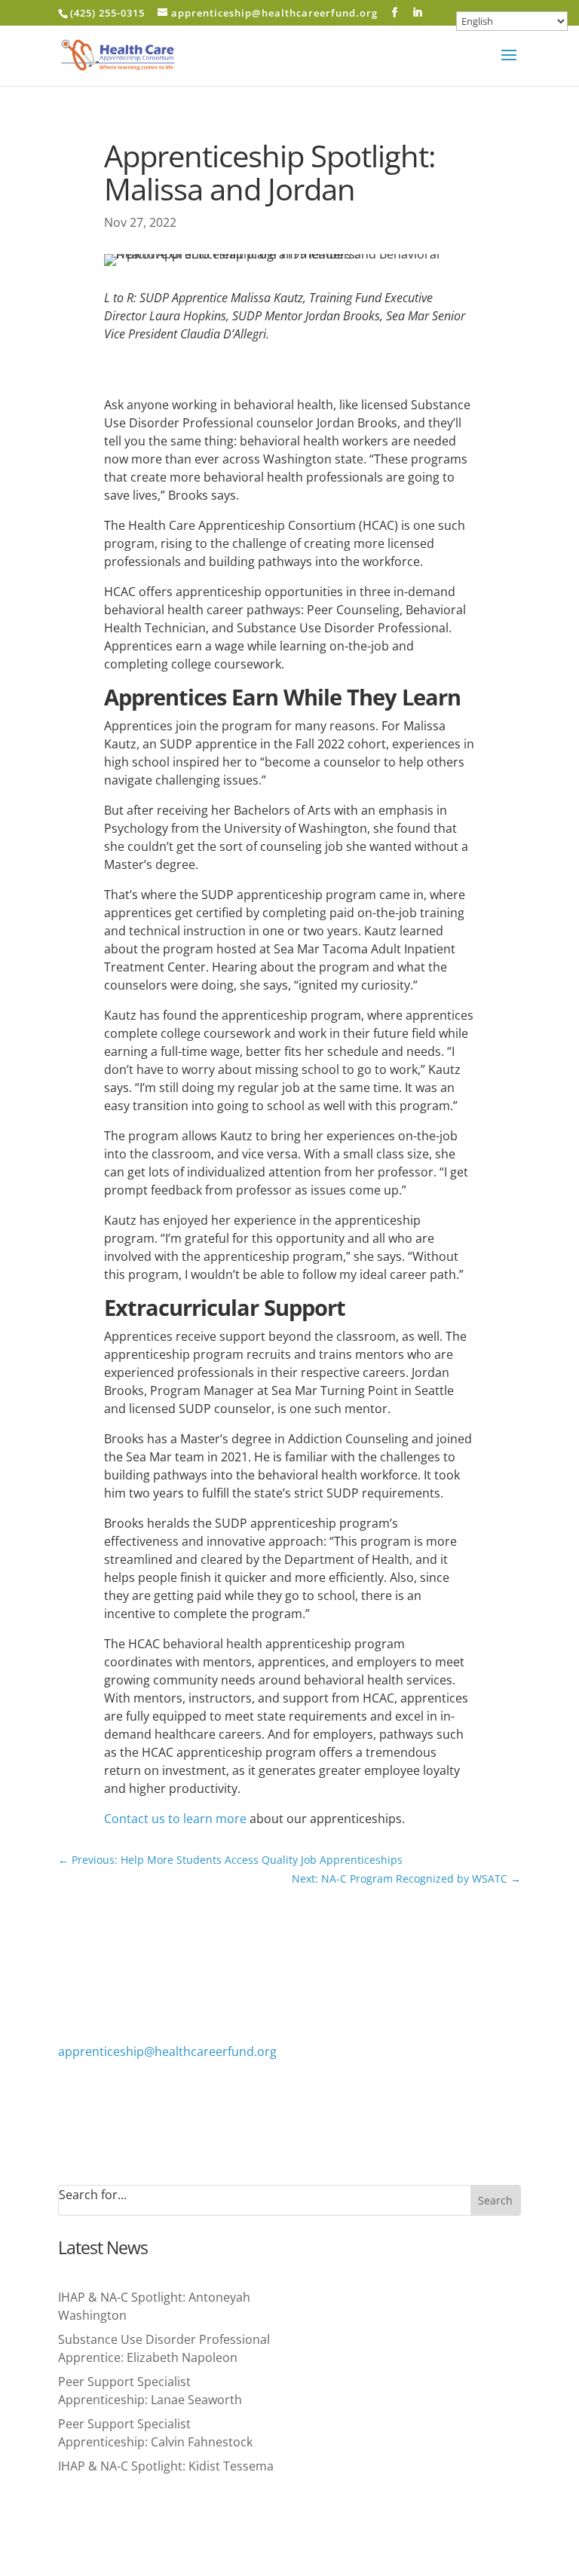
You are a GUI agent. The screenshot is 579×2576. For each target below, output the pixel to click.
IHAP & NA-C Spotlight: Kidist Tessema (166, 2466)
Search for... (93, 2195)
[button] (509, 65)
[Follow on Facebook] (70, 2095)
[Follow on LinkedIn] (100, 2095)
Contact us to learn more (175, 1819)
